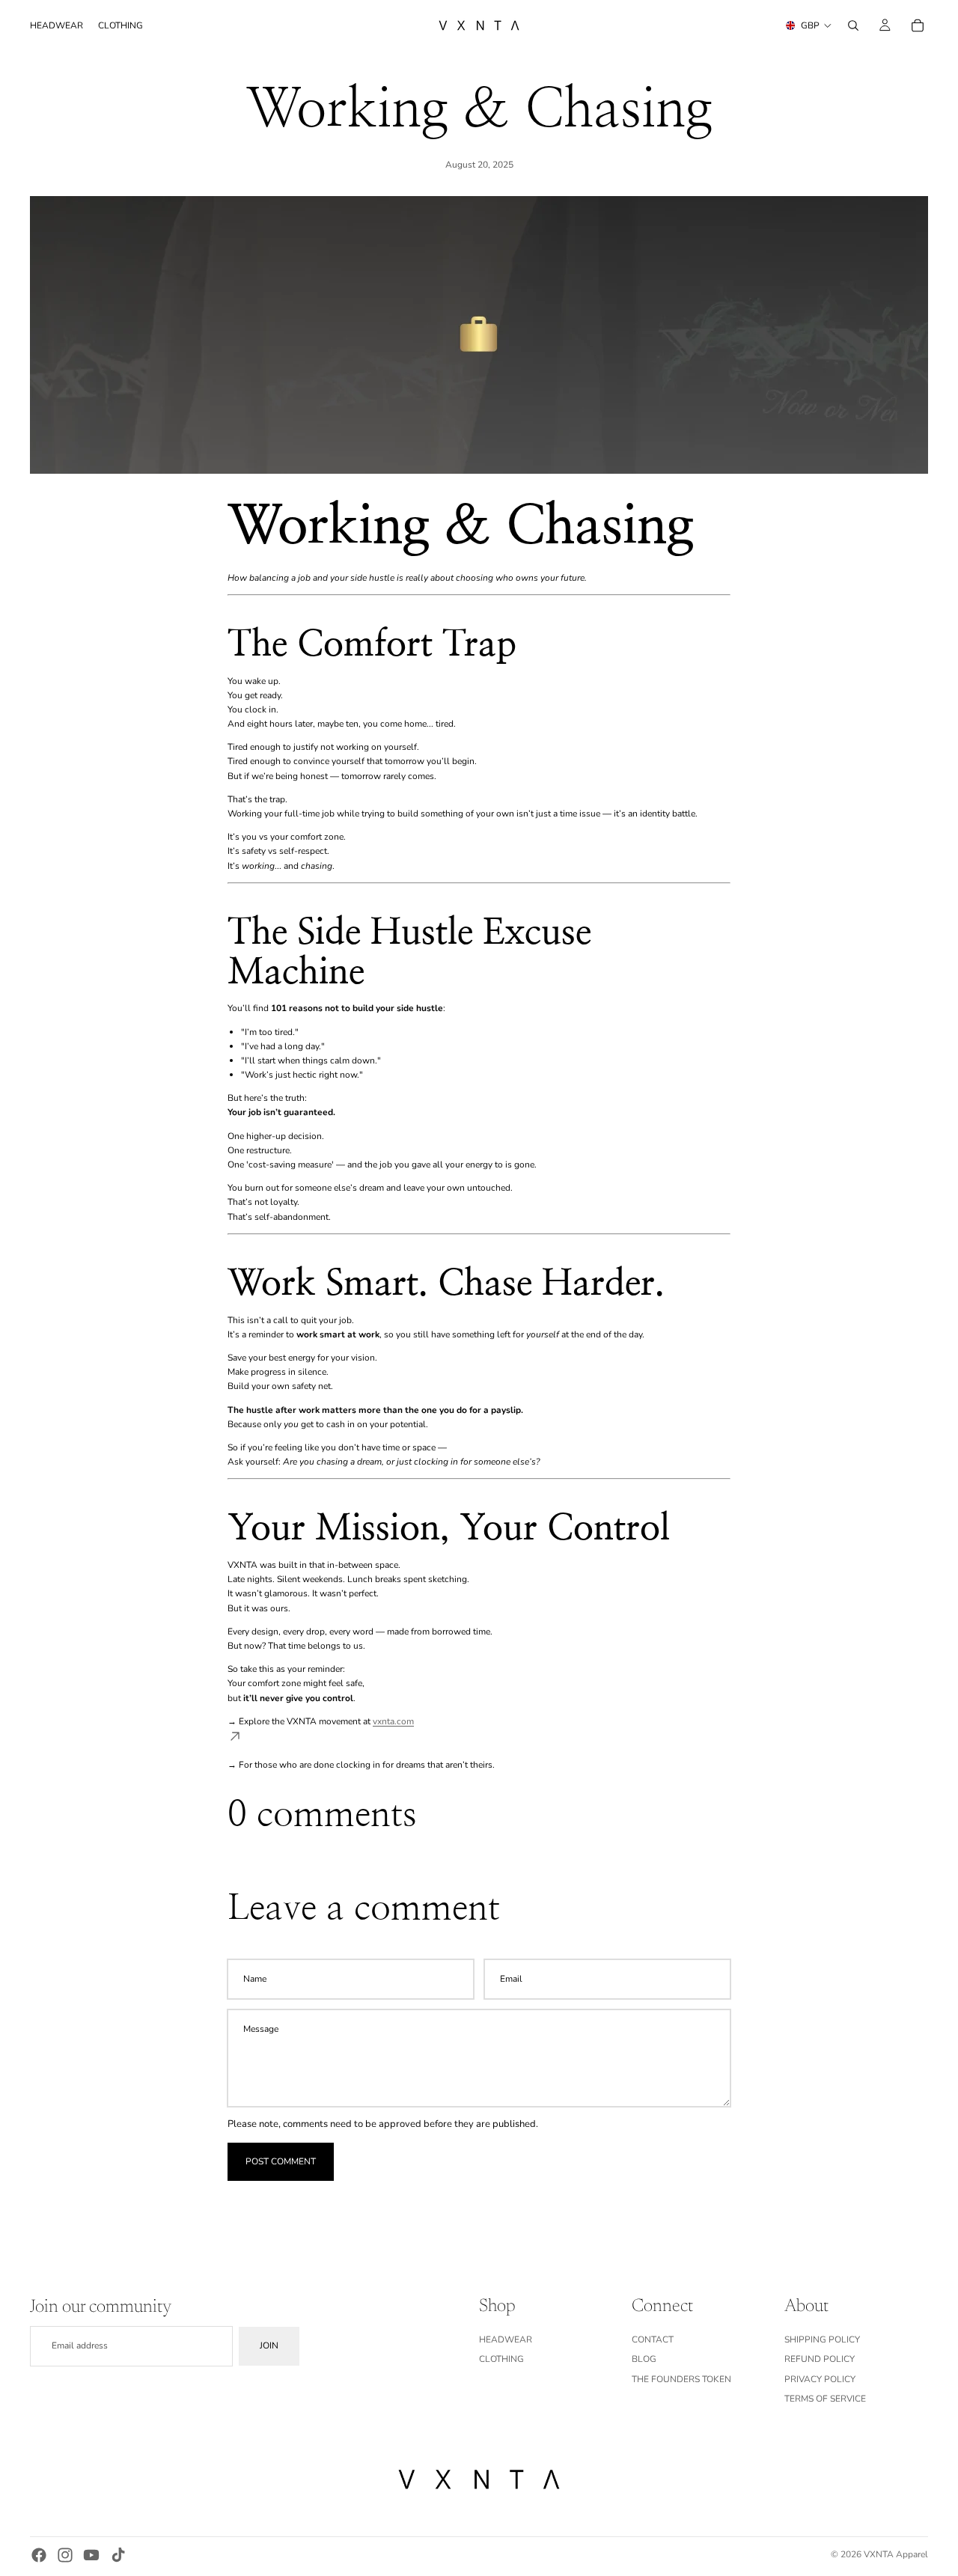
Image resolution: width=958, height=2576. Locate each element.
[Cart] (918, 25)
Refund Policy (820, 2360)
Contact (653, 2340)
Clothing (501, 2360)
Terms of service (825, 2399)
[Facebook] (39, 2555)
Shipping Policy (822, 2340)
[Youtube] (91, 2555)
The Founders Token (681, 2379)
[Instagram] (65, 2555)
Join (269, 2346)
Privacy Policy (820, 2379)
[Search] (853, 25)
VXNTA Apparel (896, 2554)
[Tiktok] (118, 2555)
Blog (644, 2360)
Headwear (506, 2340)
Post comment (281, 2161)
